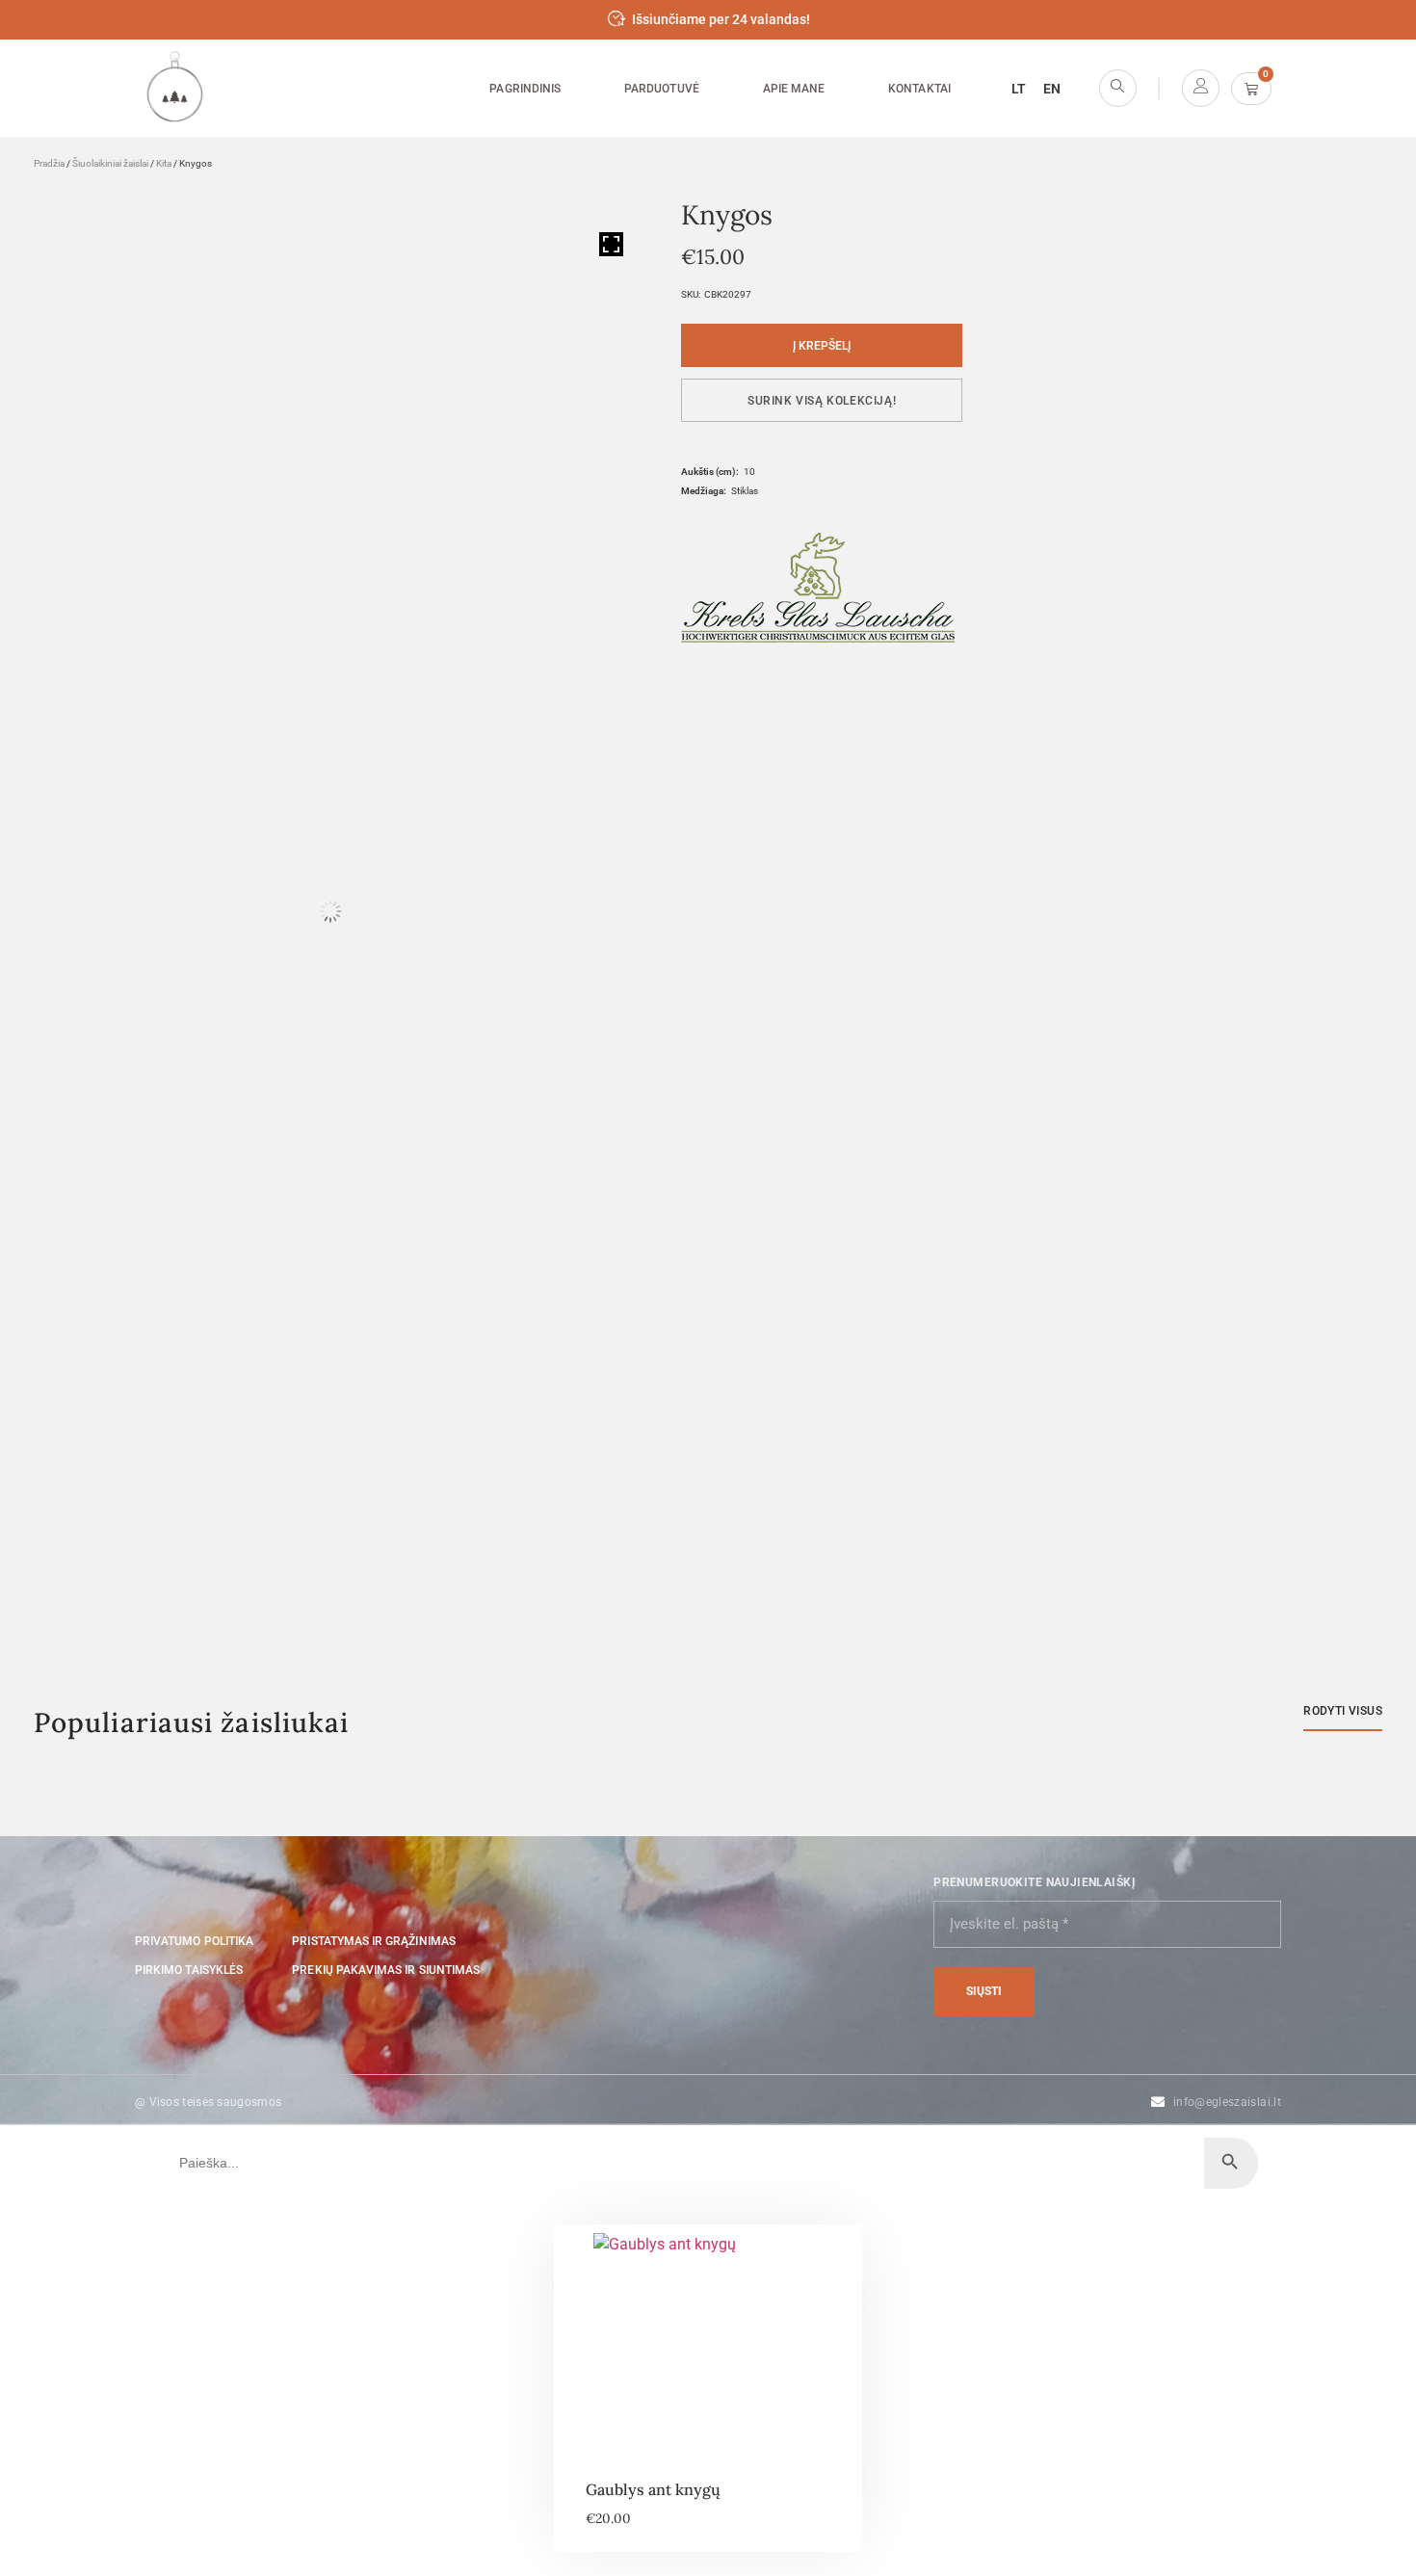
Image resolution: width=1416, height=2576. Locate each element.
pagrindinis (525, 89)
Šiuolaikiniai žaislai (110, 163)
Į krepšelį (822, 346)
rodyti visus (1343, 1711)
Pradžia (49, 163)
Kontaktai (919, 89)
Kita (164, 163)
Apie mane (794, 89)
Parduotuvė (662, 89)
